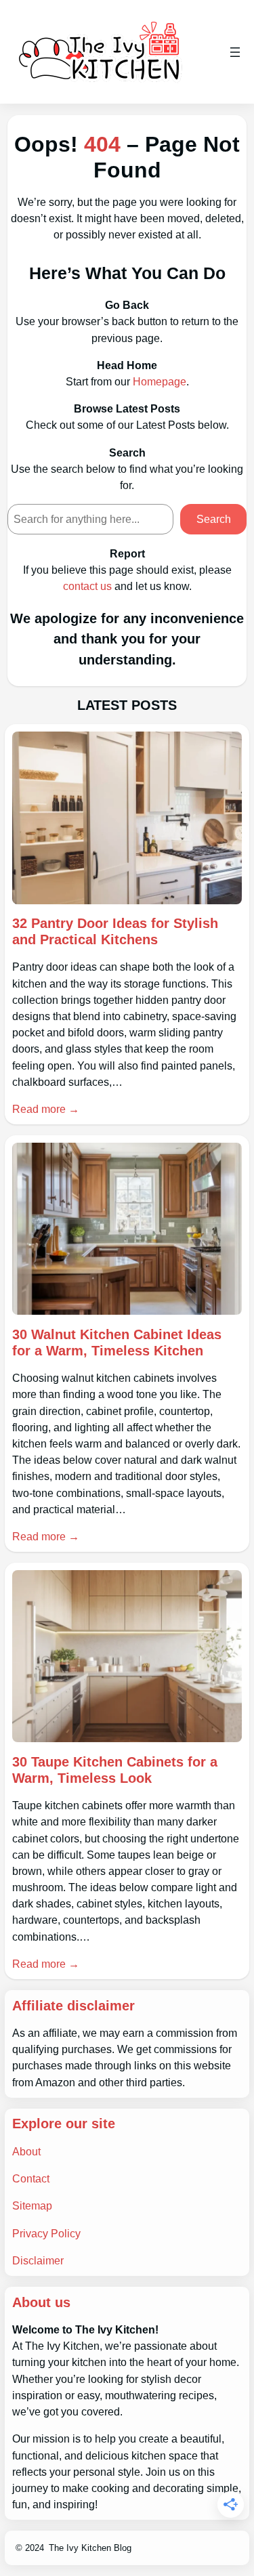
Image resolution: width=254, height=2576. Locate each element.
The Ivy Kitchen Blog (90, 2548)
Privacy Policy (46, 2233)
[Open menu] (235, 52)
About (26, 2151)
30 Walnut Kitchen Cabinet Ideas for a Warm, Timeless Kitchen (117, 1343)
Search (214, 519)
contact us (87, 586)
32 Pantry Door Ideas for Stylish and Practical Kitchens (115, 931)
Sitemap (32, 2205)
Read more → (46, 1109)
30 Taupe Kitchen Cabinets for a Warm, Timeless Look (115, 1770)
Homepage (160, 381)
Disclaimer (38, 2260)
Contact (31, 2178)
